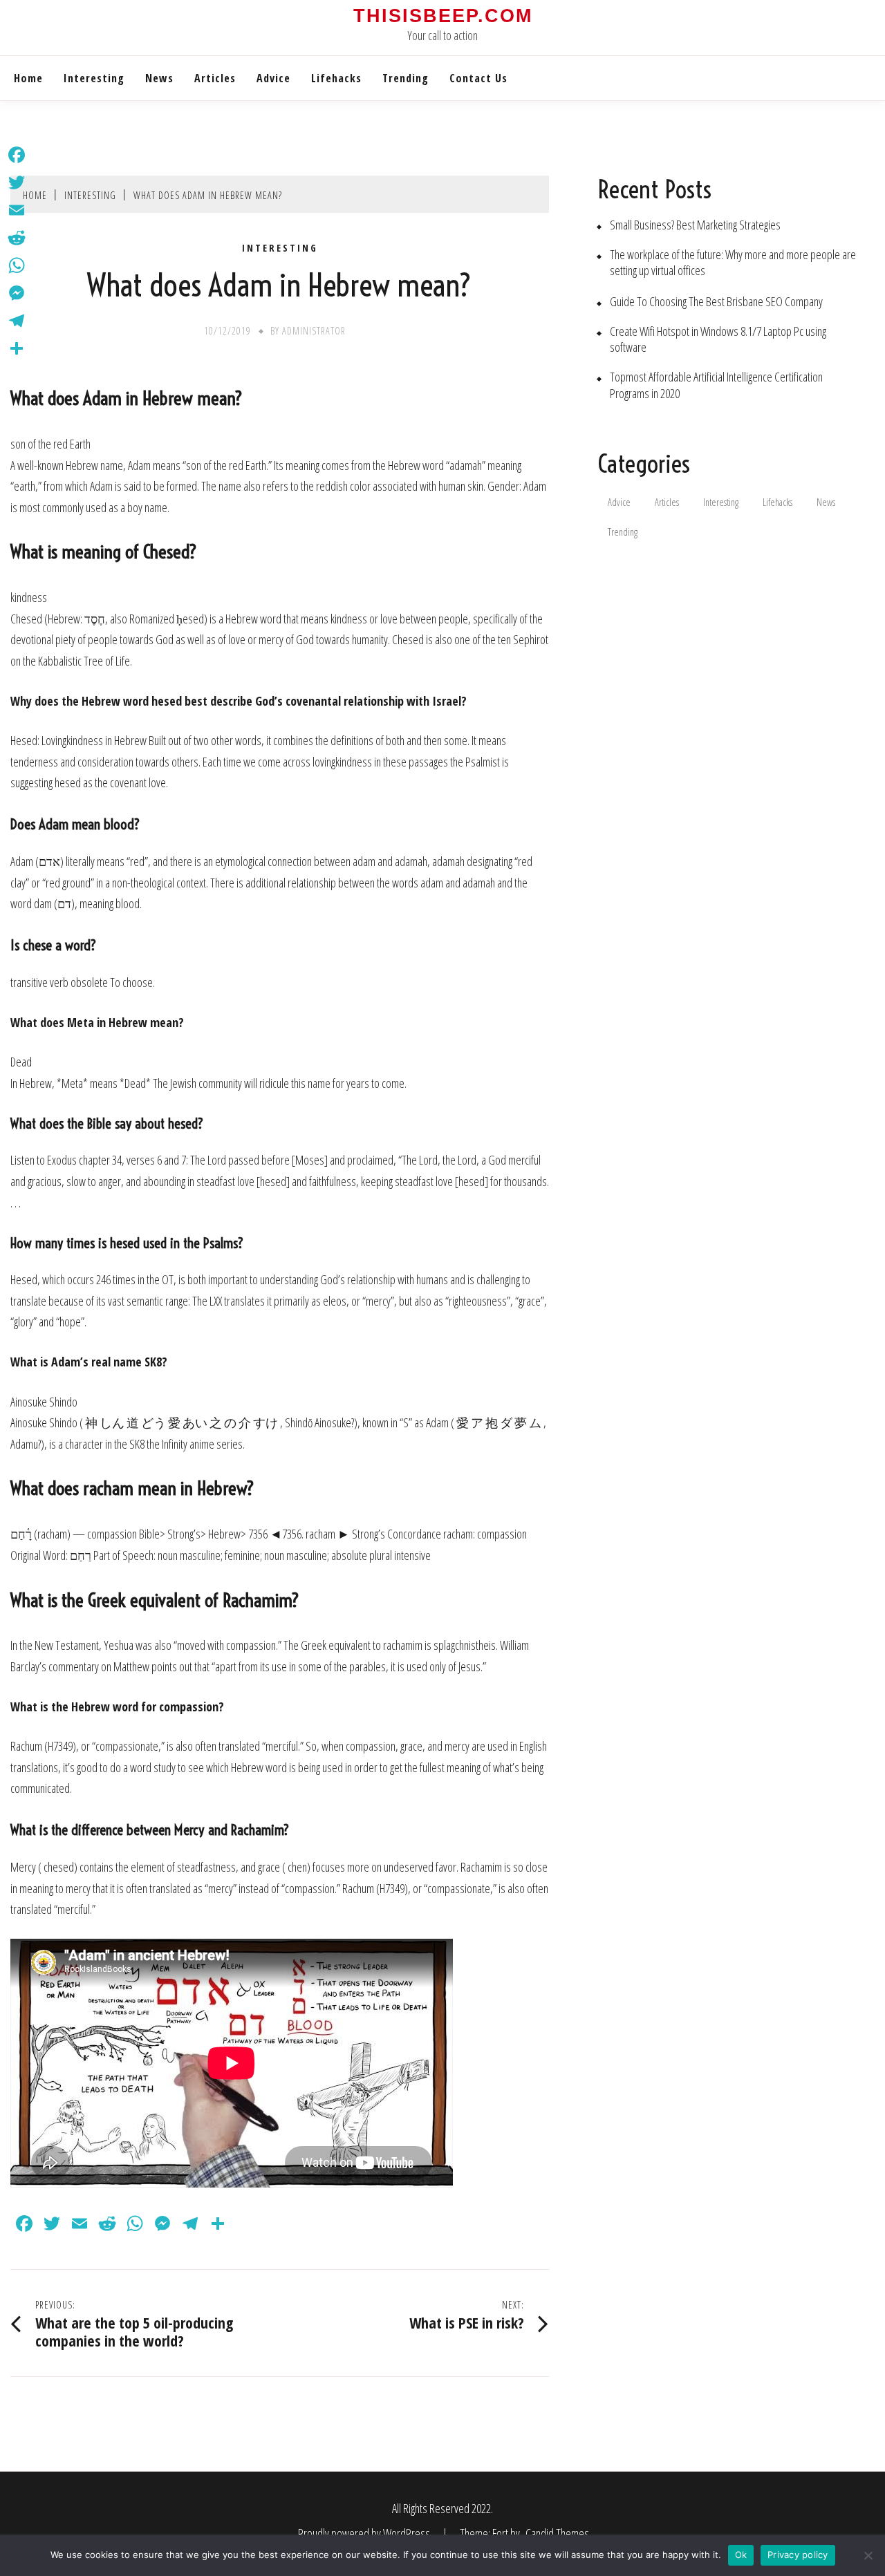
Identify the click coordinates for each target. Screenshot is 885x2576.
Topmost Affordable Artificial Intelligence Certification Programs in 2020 (716, 385)
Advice (273, 78)
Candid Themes (557, 2533)
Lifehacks (336, 78)
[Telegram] (17, 321)
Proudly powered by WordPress (365, 2533)
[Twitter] (17, 182)
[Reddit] (17, 238)
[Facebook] (17, 155)
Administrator (314, 331)
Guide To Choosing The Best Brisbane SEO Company (716, 302)
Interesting (94, 78)
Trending (406, 78)
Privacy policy (798, 2555)
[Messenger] (17, 293)
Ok (741, 2555)
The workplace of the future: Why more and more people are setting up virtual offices (733, 263)
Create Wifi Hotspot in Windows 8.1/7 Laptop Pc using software (718, 339)
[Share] (17, 348)
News (159, 78)
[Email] (17, 210)
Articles (215, 78)
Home (28, 78)
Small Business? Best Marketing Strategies (695, 225)
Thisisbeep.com (443, 16)
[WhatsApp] (17, 265)
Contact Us (478, 78)
